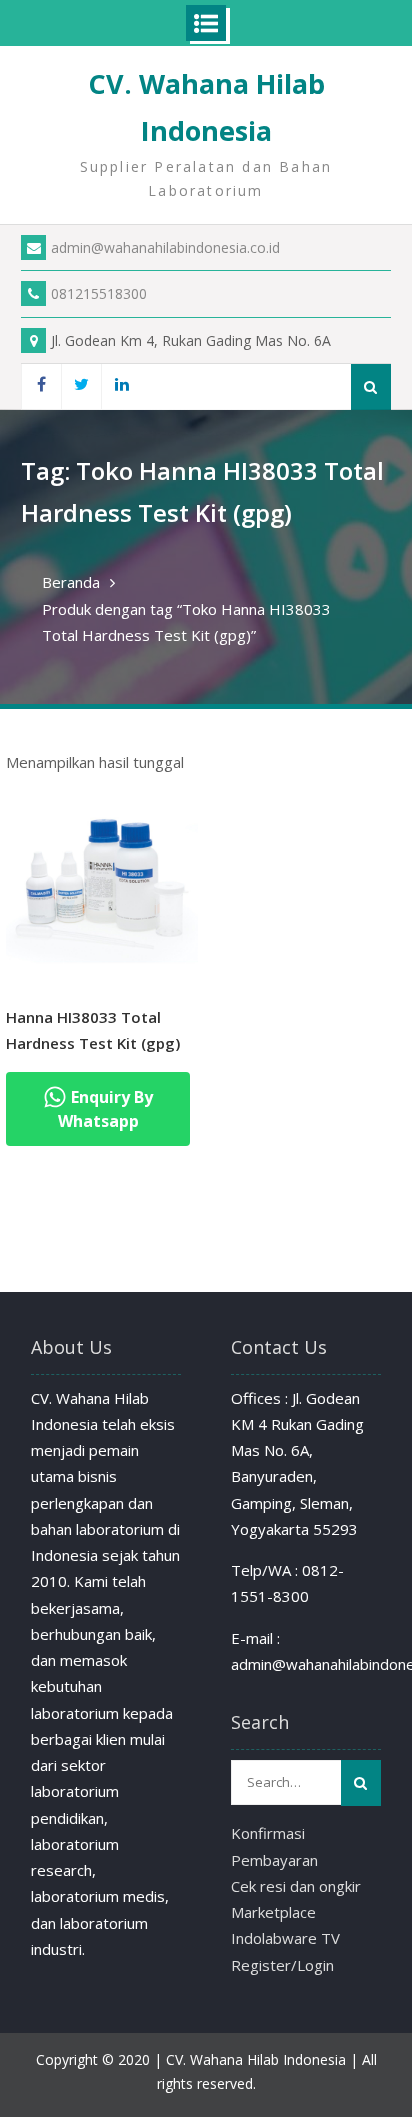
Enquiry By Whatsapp (106, 1109)
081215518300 (99, 293)
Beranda (71, 582)
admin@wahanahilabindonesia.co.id (165, 247)
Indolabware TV (285, 1938)
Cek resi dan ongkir (296, 1886)
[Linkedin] (121, 386)
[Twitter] (81, 386)
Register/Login (282, 1965)
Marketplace (273, 1912)
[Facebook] (41, 386)
